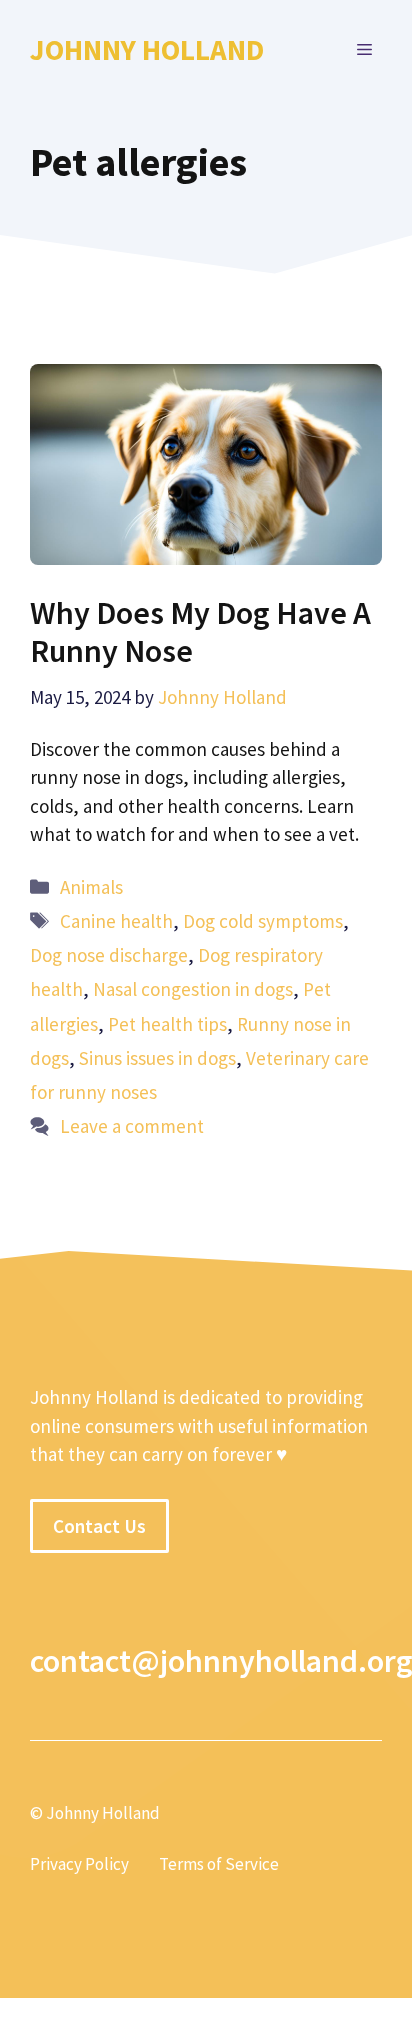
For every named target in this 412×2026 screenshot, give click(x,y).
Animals (91, 887)
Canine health (116, 921)
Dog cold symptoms (263, 921)
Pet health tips (167, 1024)
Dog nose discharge (109, 955)
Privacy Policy (79, 1864)
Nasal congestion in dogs (193, 989)
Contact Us (99, 1526)
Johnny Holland (147, 49)
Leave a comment (132, 1126)
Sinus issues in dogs (157, 1058)
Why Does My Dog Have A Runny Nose (200, 632)
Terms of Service (219, 1864)
